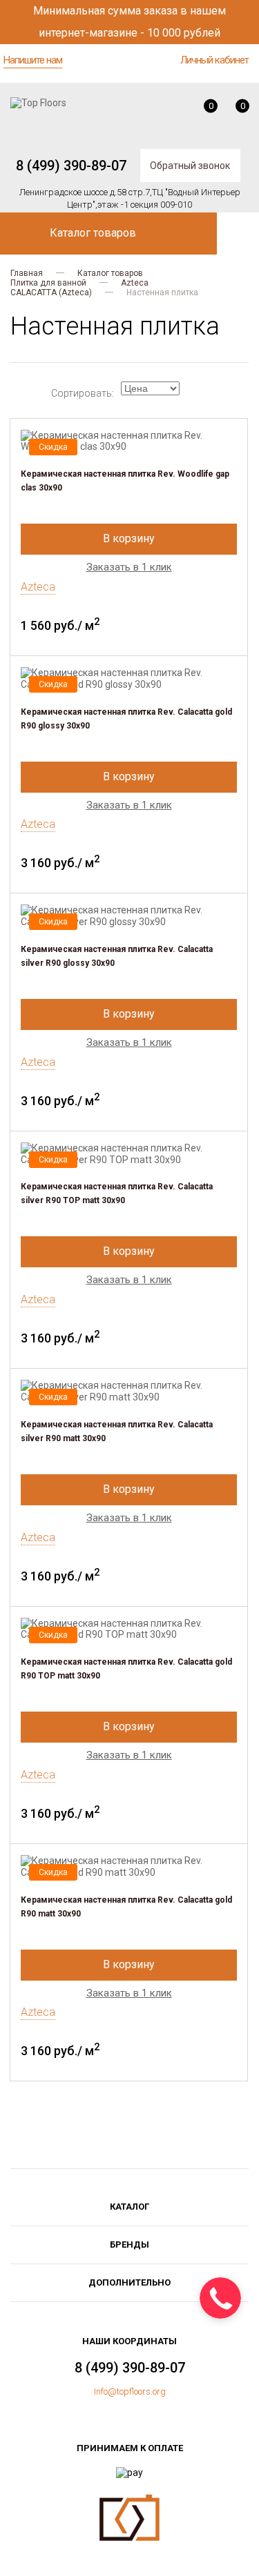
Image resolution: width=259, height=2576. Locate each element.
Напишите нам (33, 60)
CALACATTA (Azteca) (51, 293)
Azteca (135, 283)
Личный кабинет (214, 60)
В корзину (129, 538)
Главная (27, 273)
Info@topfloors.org (130, 2391)
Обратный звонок (190, 166)
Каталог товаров (110, 273)
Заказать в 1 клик (129, 567)
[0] (201, 111)
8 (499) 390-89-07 (71, 166)
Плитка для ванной (48, 283)
